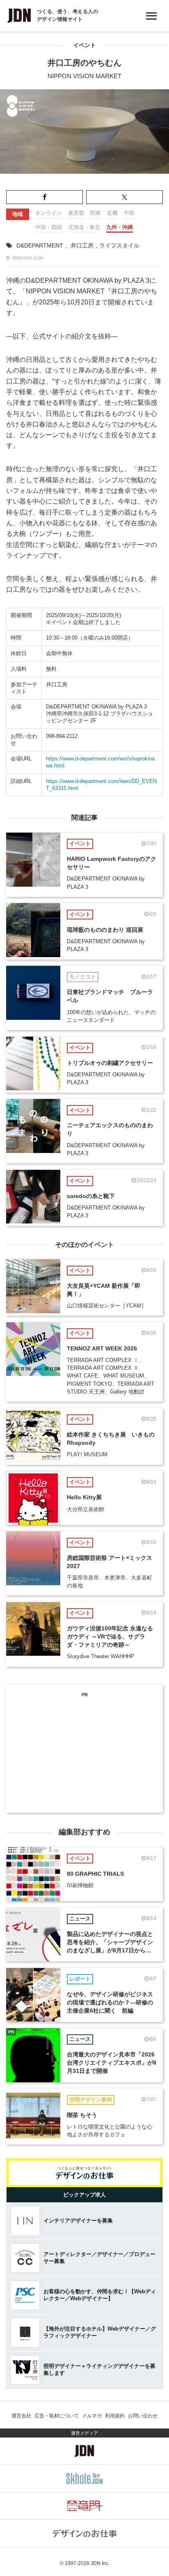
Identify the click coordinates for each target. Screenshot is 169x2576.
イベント (84, 45)
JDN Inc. (100, 2563)
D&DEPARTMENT (40, 245)
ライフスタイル (119, 245)
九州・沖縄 (120, 227)
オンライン (49, 213)
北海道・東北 (84, 227)
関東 (96, 213)
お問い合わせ (143, 2416)
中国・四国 (49, 227)
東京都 (76, 213)
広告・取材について (57, 2416)
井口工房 (82, 245)
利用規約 (115, 2416)
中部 (129, 213)
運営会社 (21, 2416)
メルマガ (92, 2416)
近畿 (112, 213)
